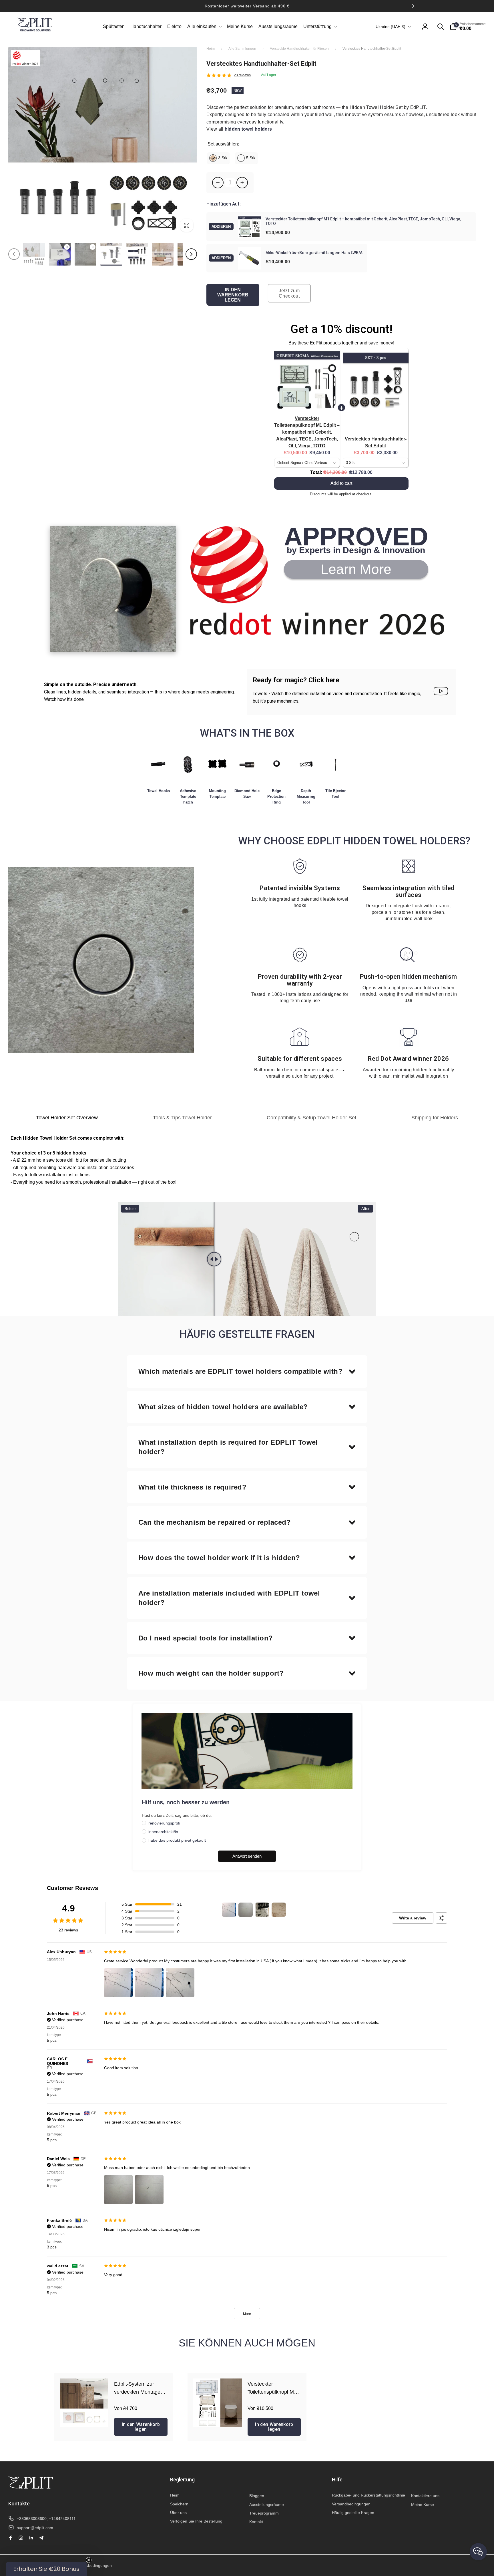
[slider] (196, 1259)
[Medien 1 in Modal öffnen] (103, 141)
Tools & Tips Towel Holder (182, 1118)
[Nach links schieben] (81, 6)
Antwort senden (247, 1856)
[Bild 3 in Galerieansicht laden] (137, 254)
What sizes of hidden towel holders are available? (223, 1407)
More (247, 2314)
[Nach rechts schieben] (413, 6)
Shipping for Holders (435, 1118)
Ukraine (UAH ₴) (391, 27)
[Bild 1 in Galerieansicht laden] (34, 254)
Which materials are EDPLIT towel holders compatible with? (240, 1371)
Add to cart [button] (341, 483)
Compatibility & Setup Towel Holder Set (311, 1118)
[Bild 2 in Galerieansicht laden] (111, 254)
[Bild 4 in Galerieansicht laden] (163, 254)
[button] (204, 27)
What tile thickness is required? (192, 1487)
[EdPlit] (31, 2488)
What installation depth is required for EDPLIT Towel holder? (228, 1447)
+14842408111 (62, 2519)
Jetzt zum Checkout (289, 293)
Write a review (413, 1918)
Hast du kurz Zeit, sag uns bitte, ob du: (177, 1815)
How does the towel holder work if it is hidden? (219, 1558)
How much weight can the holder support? (211, 1673)
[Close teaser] (89, 2560)
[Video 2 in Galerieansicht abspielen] (85, 254)
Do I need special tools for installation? (206, 1638)
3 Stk (223, 158)
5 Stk (251, 158)
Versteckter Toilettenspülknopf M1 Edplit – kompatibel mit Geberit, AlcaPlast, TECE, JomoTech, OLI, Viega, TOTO (307, 432)
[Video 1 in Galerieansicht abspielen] (60, 254)
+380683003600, (33, 2519)
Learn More (356, 569)
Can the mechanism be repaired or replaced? (215, 1522)
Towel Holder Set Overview (67, 1118)
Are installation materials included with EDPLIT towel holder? (229, 1598)
